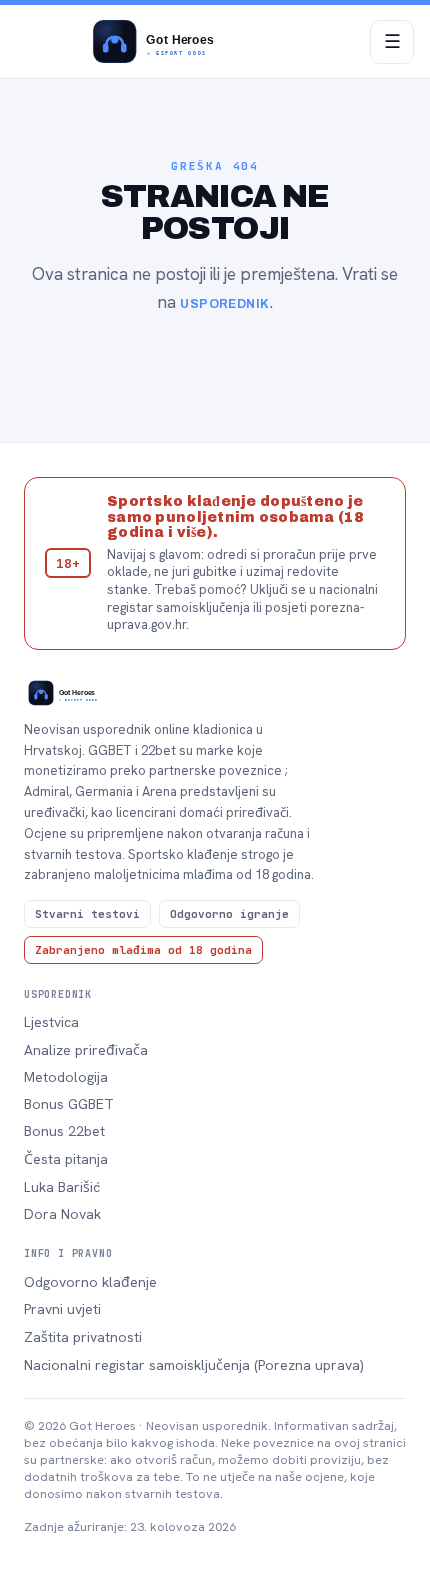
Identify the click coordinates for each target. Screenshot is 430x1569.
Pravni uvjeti (62, 1309)
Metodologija (66, 1077)
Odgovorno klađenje (90, 1282)
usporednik (225, 304)
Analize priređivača (86, 1050)
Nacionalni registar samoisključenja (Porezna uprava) (194, 1365)
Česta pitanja (66, 1159)
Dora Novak (62, 1214)
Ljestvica (51, 1022)
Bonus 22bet (64, 1131)
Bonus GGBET (69, 1104)
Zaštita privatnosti (83, 1337)
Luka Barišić (62, 1187)
